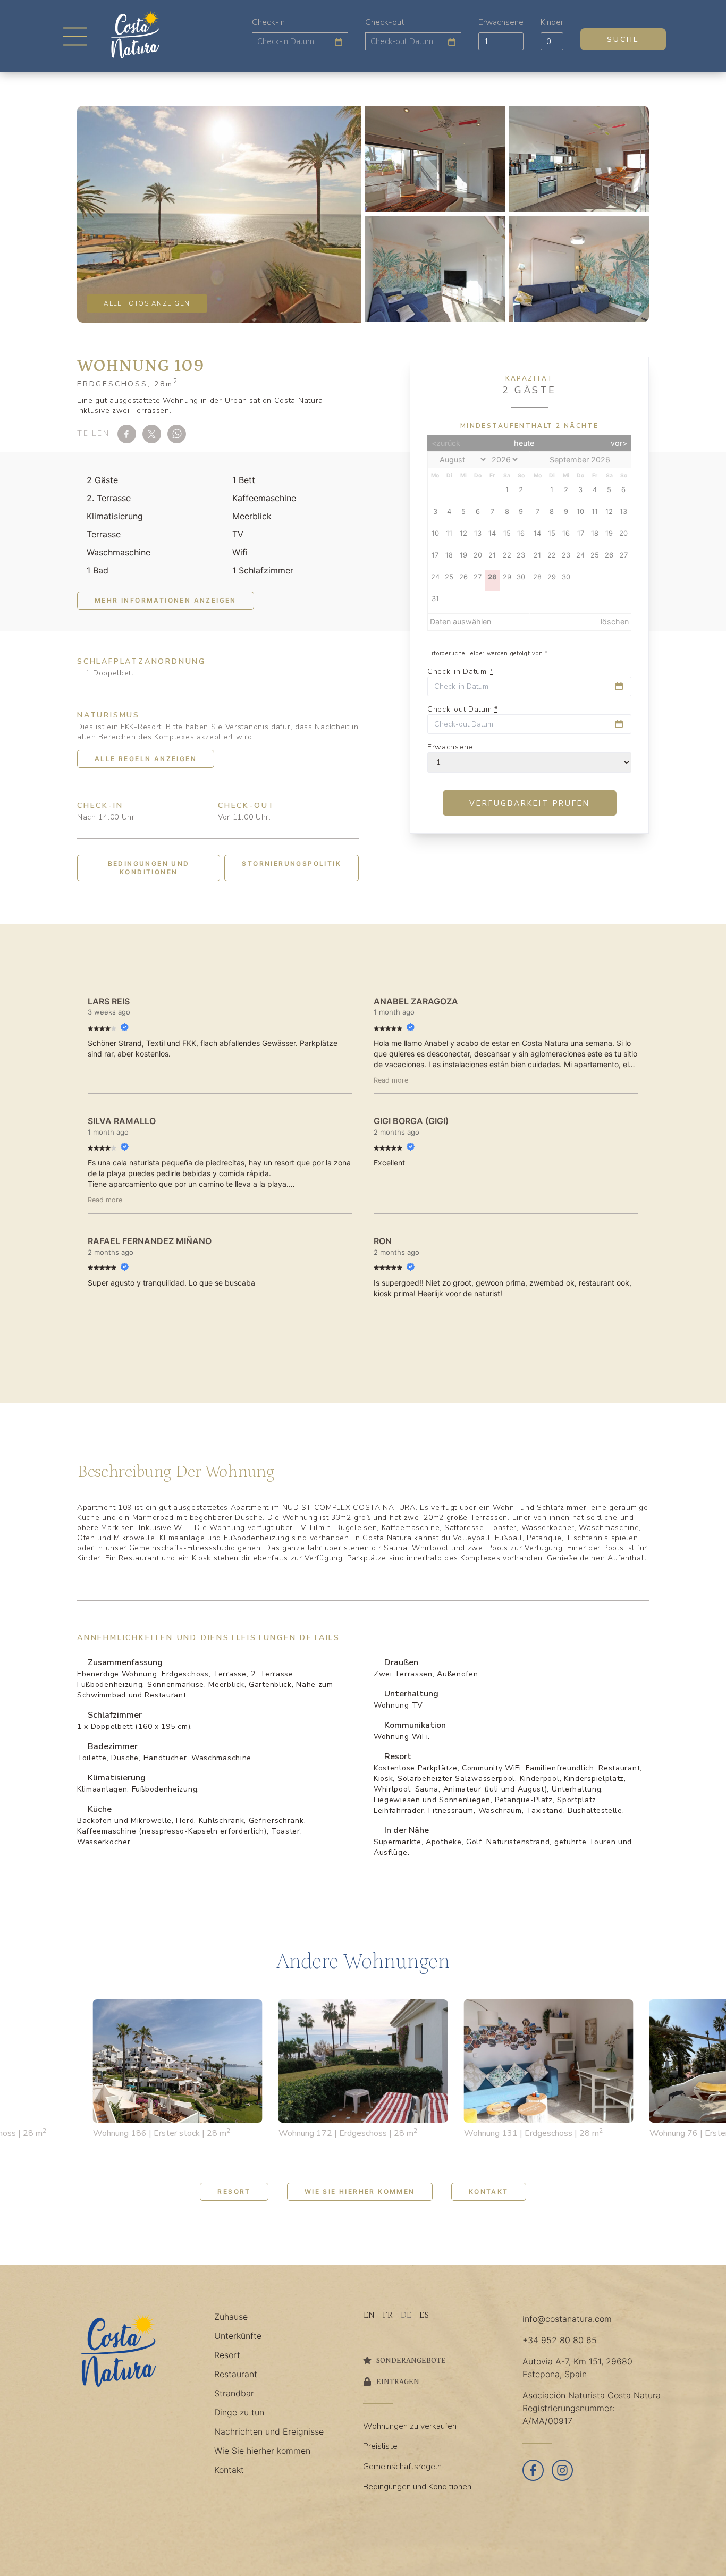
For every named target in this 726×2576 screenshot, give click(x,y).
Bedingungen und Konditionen (149, 868)
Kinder (552, 22)
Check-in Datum (460, 672)
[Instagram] (562, 2470)
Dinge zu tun (239, 2412)
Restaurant (236, 2374)
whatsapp (177, 434)
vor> (619, 443)
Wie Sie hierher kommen (360, 2191)
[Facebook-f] (533, 2470)
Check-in (268, 22)
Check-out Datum (463, 710)
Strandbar (234, 2393)
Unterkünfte (238, 2336)
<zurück (446, 443)
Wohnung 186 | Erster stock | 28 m (162, 2133)
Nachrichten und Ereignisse (269, 2431)
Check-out (385, 22)
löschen (615, 622)
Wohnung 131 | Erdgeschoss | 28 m (533, 2133)
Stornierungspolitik (292, 863)
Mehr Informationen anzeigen (166, 600)
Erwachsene (501, 22)
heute (524, 443)
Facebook (127, 434)
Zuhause (231, 2317)
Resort (234, 2191)
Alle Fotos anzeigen (147, 303)
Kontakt (489, 2191)
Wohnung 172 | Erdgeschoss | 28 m (348, 2133)
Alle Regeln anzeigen (146, 759)
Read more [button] (391, 1080)
